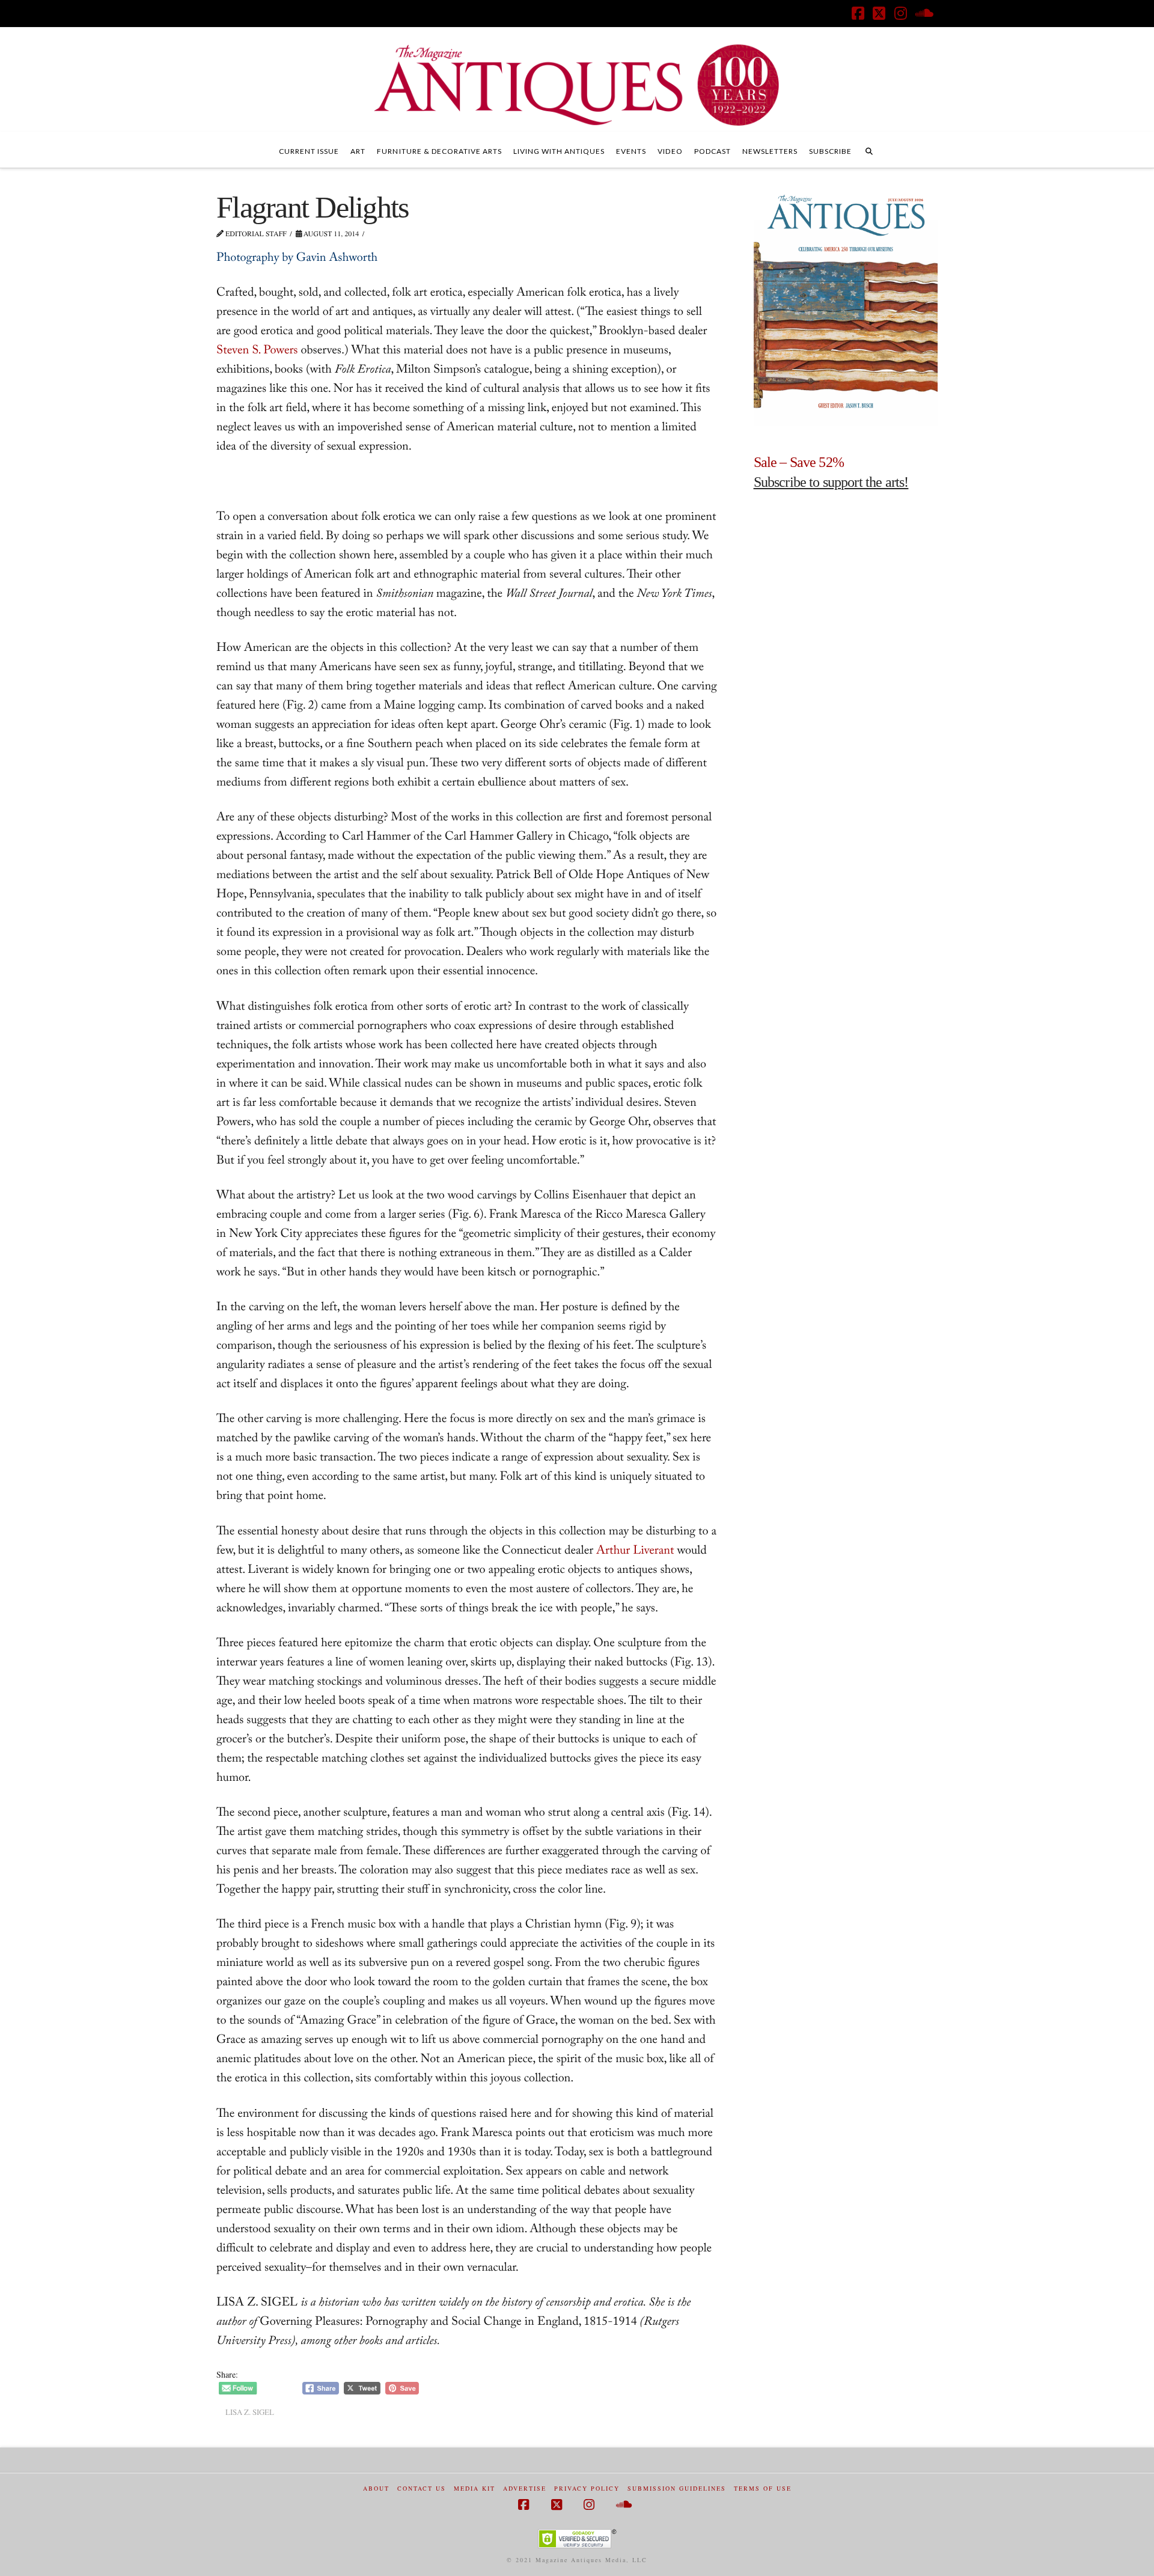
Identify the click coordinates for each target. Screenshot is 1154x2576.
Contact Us (422, 2489)
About (376, 2489)
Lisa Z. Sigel (250, 2412)
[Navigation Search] (869, 150)
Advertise (525, 2489)
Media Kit (475, 2489)
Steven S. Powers (257, 352)
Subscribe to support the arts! (831, 482)
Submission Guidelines (677, 2489)
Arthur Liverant (635, 1552)
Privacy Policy (587, 2489)
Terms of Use (763, 2489)
